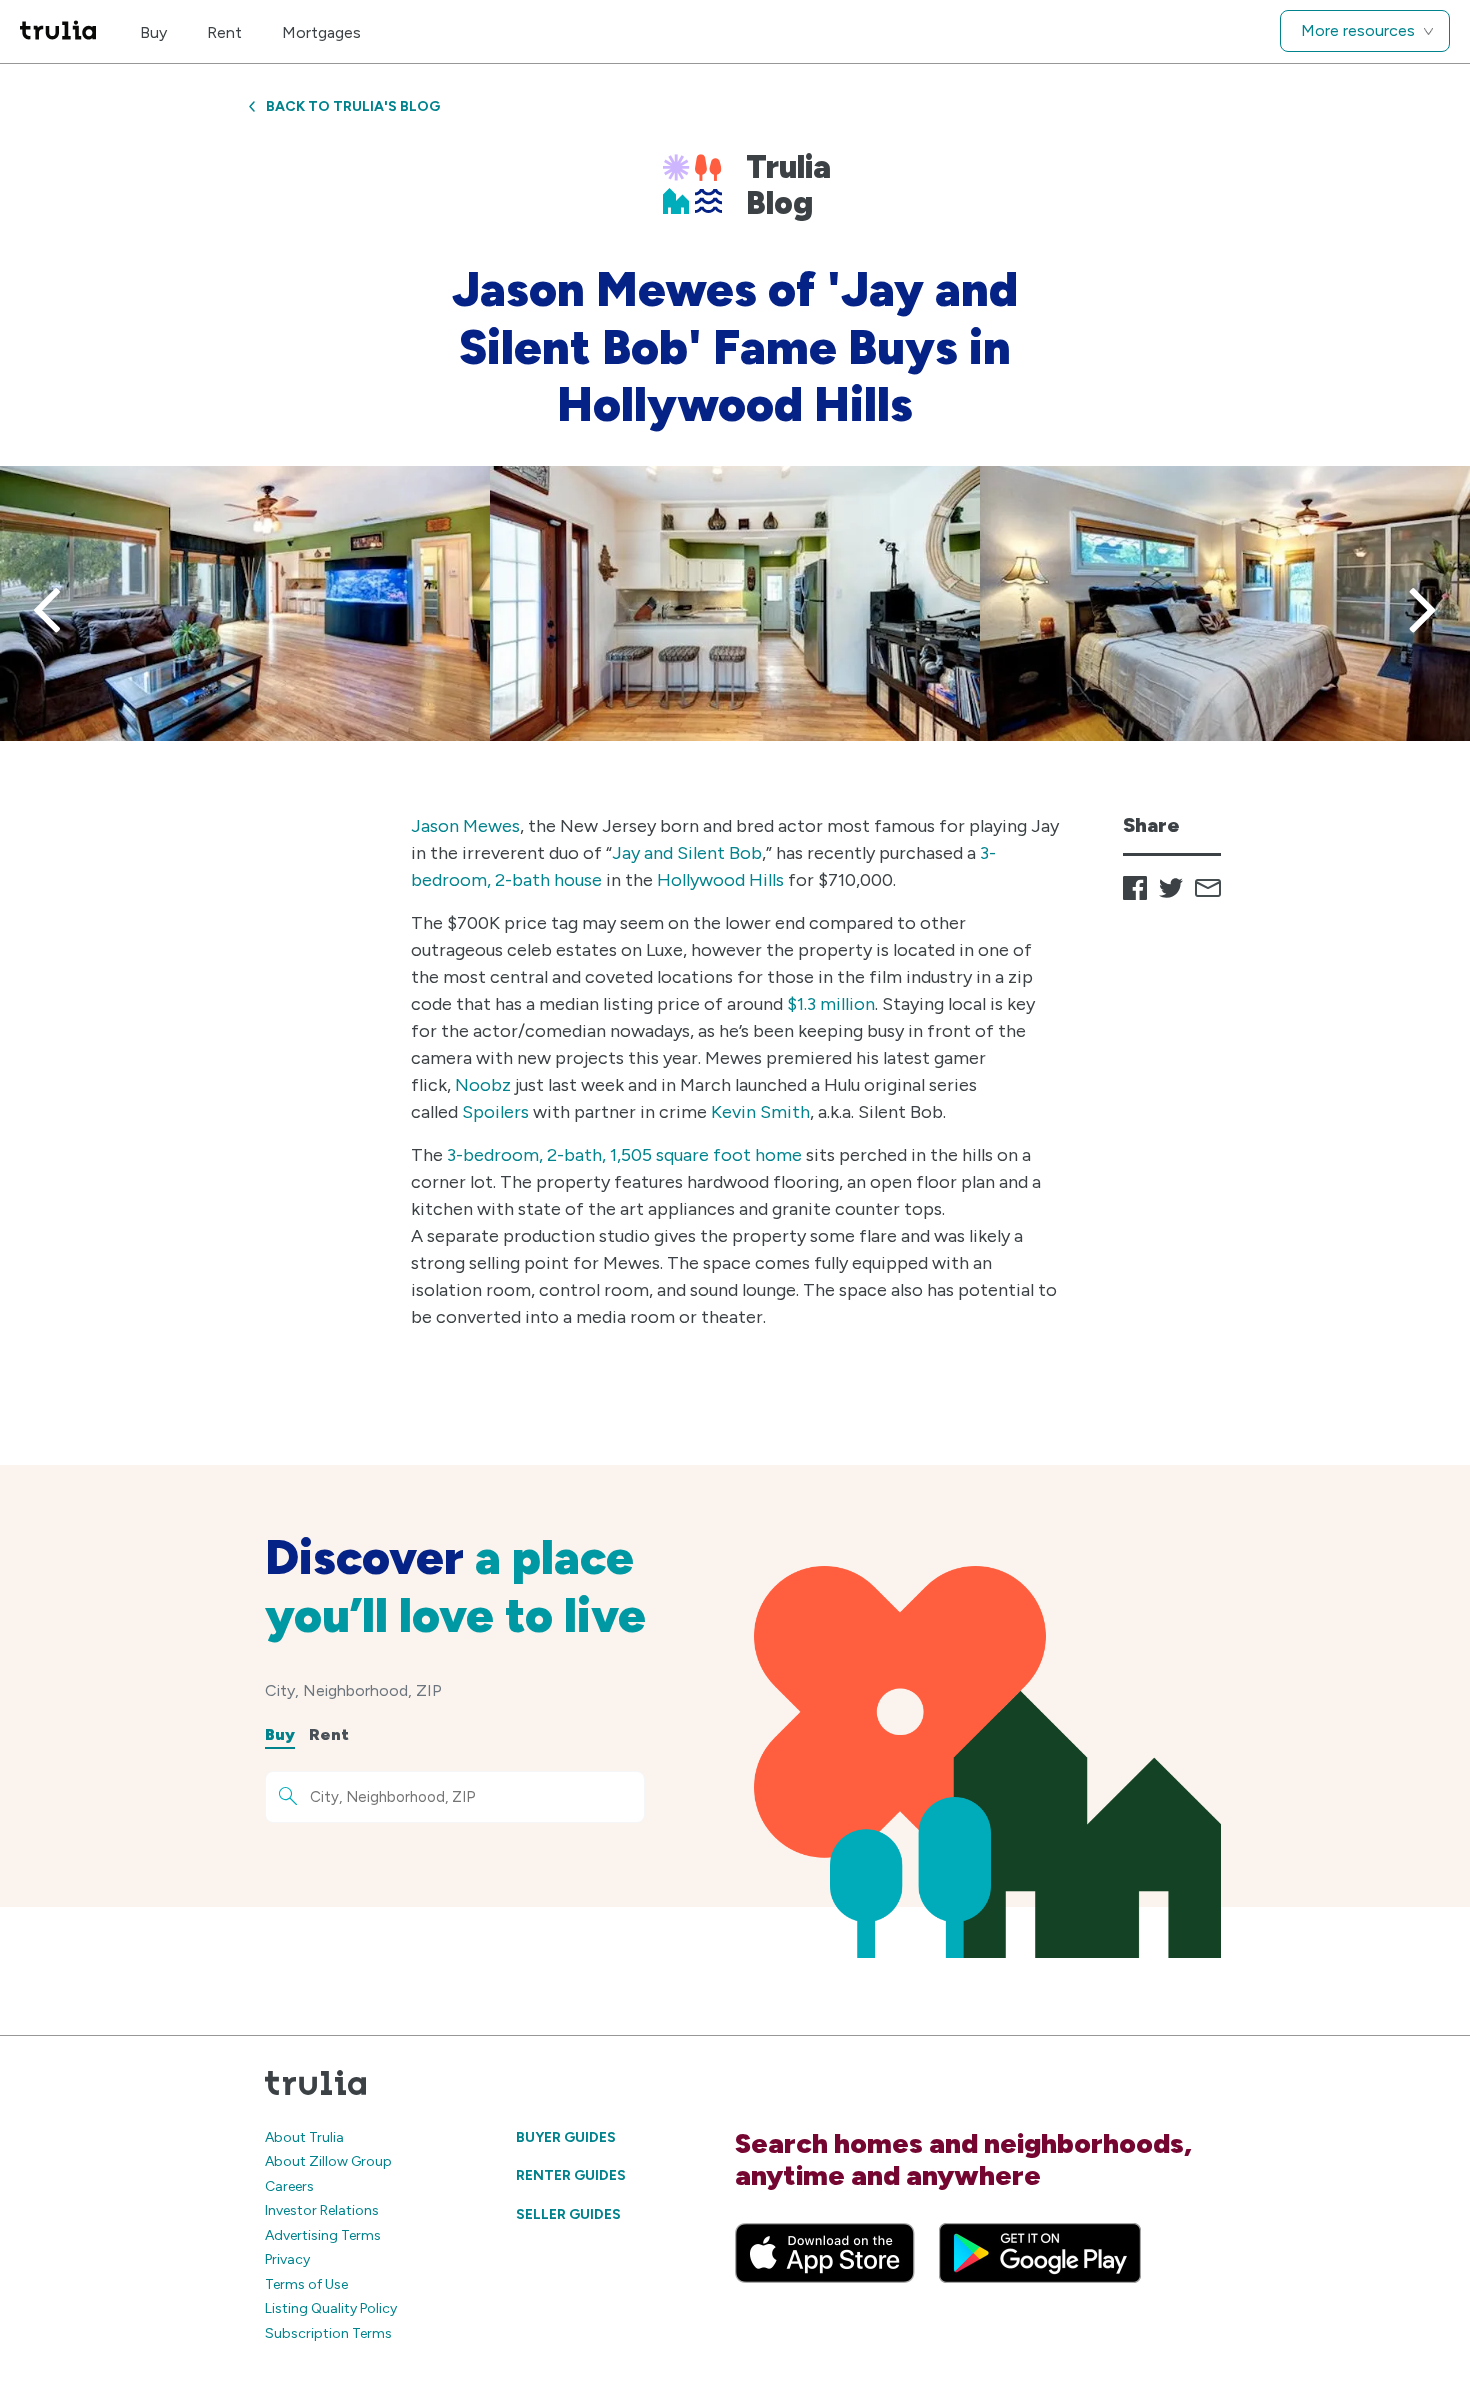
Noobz (483, 1085)
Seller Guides (568, 2214)
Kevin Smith (760, 1112)
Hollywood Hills (720, 880)
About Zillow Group (328, 2161)
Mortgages (321, 32)
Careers (289, 2186)
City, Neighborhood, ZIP (353, 1690)
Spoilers (495, 1112)
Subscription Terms (328, 2333)
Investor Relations (322, 2210)
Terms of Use (306, 2284)
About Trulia (304, 2137)
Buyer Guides (566, 2137)
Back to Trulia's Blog (353, 106)
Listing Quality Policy (331, 2308)
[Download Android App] (1040, 2253)
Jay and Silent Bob (687, 853)
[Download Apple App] (825, 2253)
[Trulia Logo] (58, 31)
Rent (224, 32)
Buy (153, 32)
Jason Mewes (465, 826)
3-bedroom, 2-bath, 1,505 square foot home (624, 1155)
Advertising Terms (323, 2235)
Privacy (287, 2259)
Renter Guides (571, 2175)
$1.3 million (831, 1004)
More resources (1358, 30)
